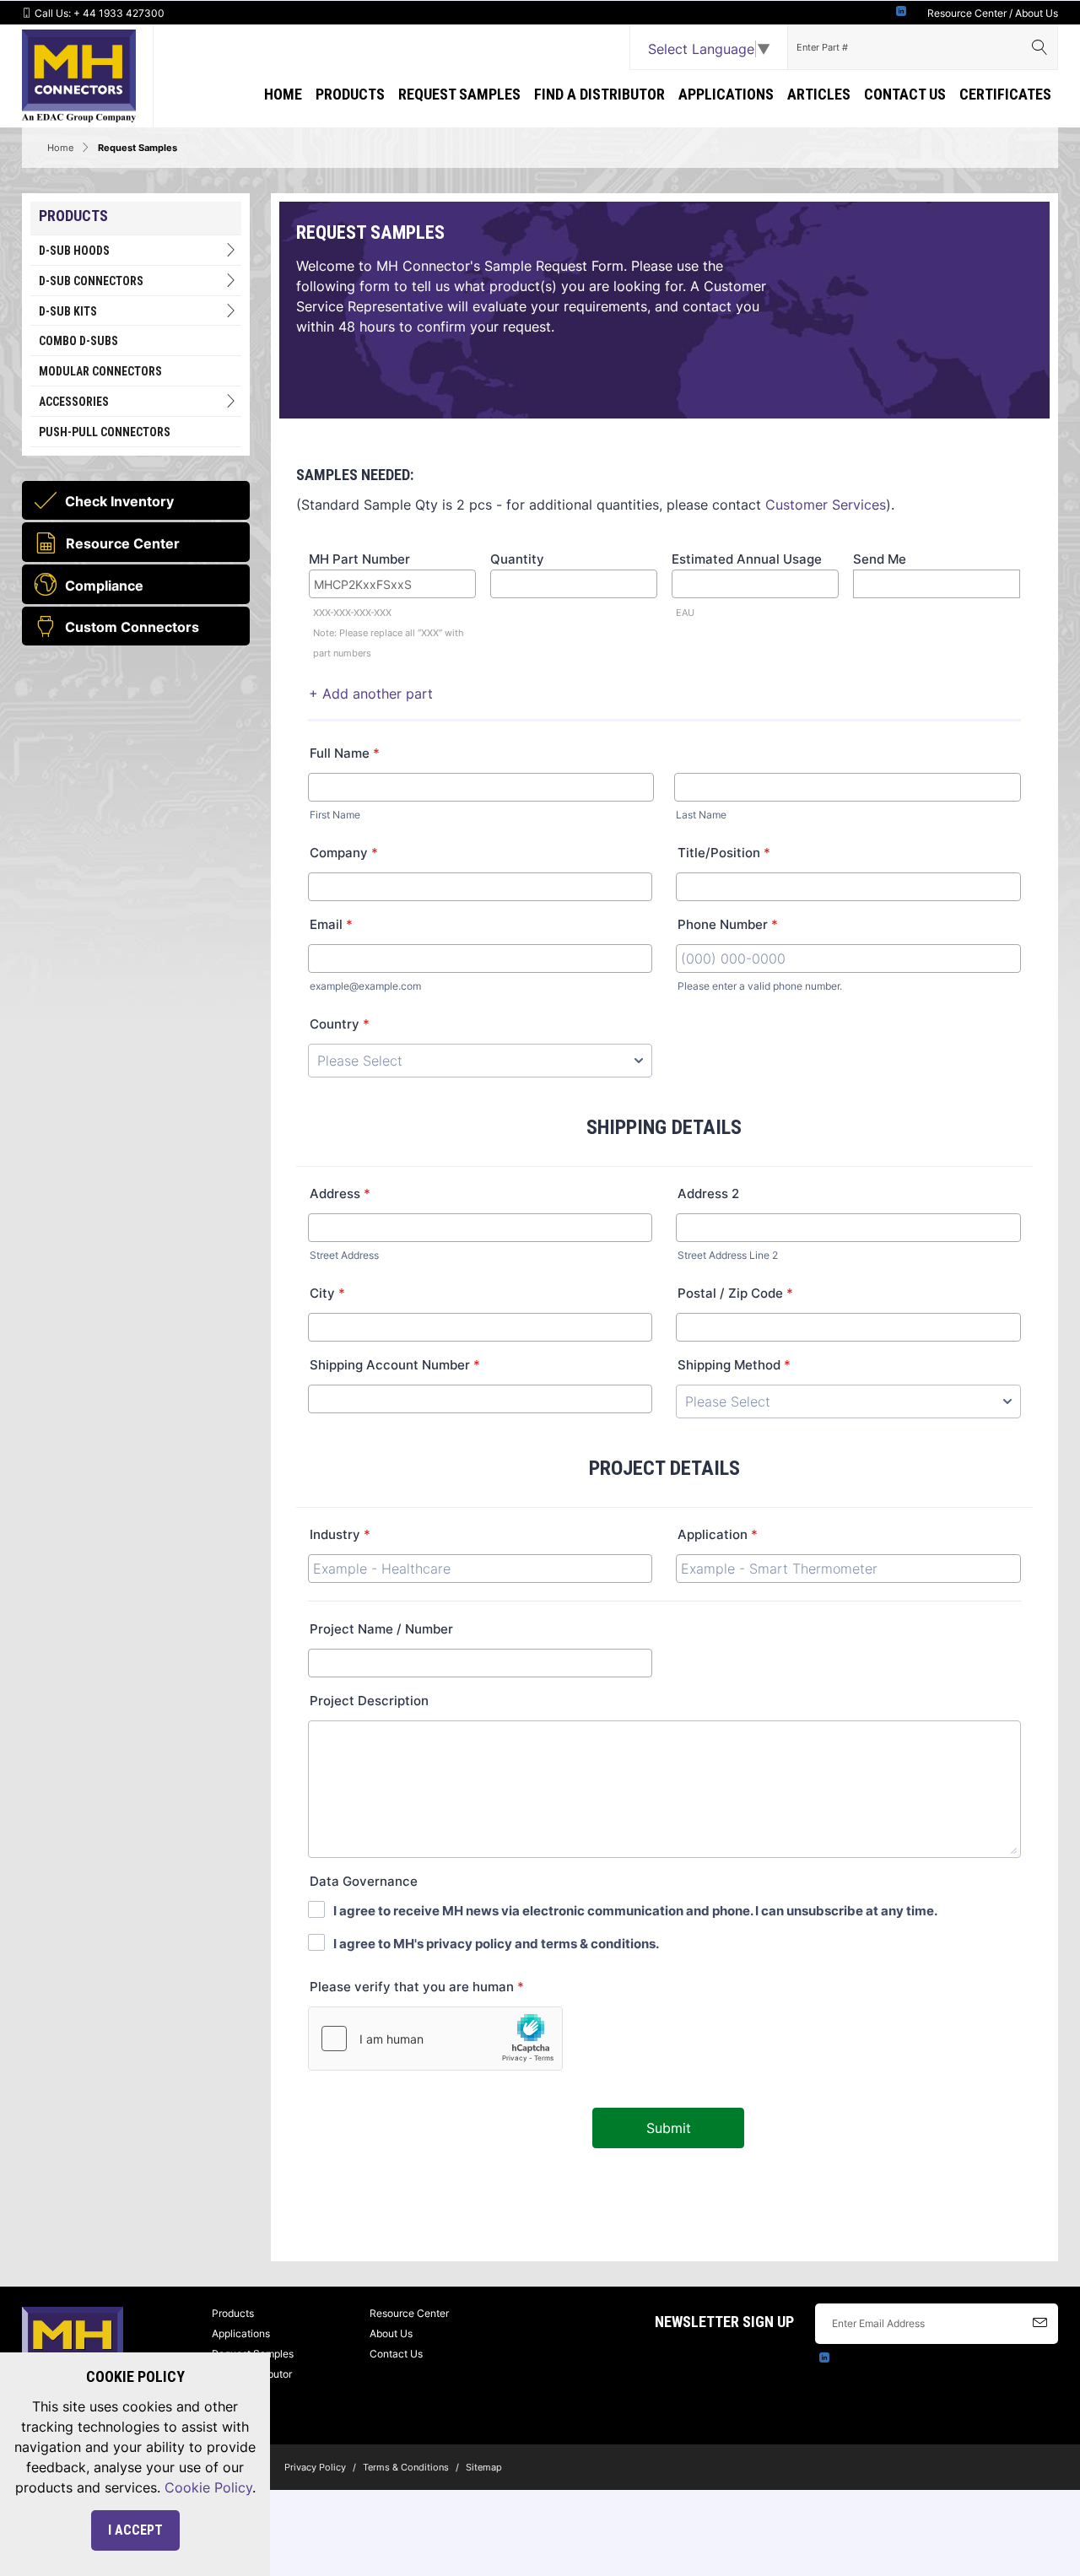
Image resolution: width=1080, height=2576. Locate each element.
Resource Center (967, 13)
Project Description (369, 1701)
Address (340, 1193)
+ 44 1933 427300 (119, 13)
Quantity (517, 559)
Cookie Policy (208, 2487)
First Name (335, 815)
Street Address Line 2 (728, 1255)
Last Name (701, 815)
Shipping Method (734, 1365)
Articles (819, 94)
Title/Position (724, 853)
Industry (340, 1534)
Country (340, 1024)
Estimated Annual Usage (747, 559)
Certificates (1005, 94)
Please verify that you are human (417, 1987)
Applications (241, 2333)
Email (331, 924)
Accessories (74, 402)
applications (726, 94)
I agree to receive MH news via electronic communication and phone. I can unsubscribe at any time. (635, 1911)
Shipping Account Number (395, 1365)
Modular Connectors (100, 371)
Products (350, 94)
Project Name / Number (381, 1629)
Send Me (880, 559)
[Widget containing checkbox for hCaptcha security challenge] (435, 2039)
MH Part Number (359, 559)
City (327, 1293)
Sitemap (484, 2467)
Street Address (344, 1255)
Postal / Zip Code (735, 1293)
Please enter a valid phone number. (760, 986)
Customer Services (826, 505)
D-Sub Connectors (91, 281)
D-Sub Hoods (74, 251)
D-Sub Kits (68, 311)
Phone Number (728, 924)
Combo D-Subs (78, 341)
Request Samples (459, 94)
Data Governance (364, 1881)
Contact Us (905, 94)
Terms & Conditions (406, 2467)
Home (283, 94)
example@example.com (365, 986)
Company (344, 853)
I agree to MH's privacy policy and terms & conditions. (496, 1944)
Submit (669, 2128)
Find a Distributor (599, 94)
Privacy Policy (315, 2467)
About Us (1037, 13)
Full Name (345, 753)
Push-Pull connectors (105, 432)
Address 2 (708, 1193)
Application (718, 1534)
